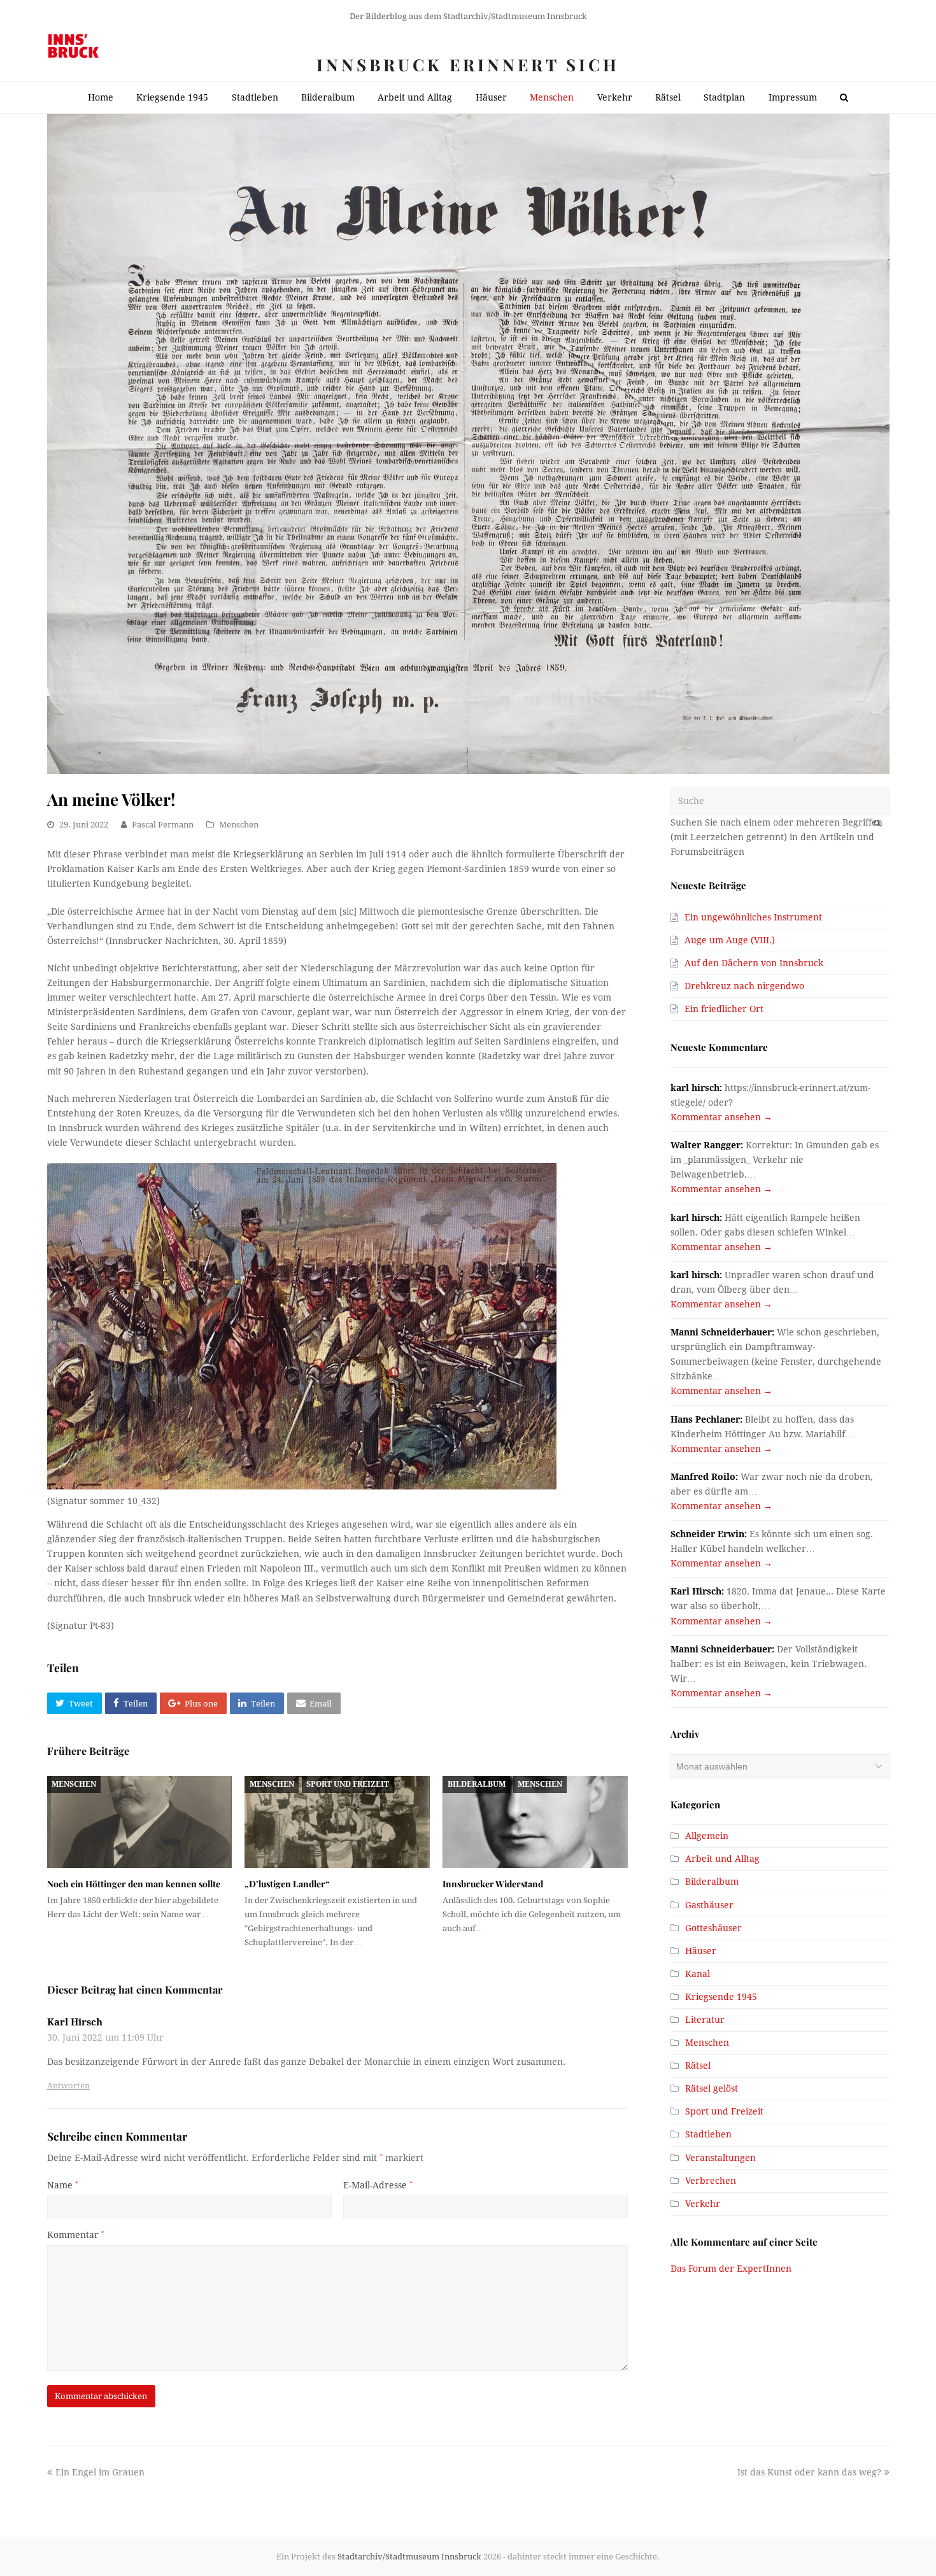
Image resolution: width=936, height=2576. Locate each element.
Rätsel (698, 2066)
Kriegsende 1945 (721, 1997)
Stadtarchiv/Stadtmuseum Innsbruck (409, 2557)
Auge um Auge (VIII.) (730, 940)
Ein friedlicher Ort (724, 1009)
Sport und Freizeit (348, 1784)
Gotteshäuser (713, 1928)
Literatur (705, 2020)
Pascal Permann (163, 825)
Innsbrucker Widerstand (493, 1884)
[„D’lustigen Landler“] (337, 1822)
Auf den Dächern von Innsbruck (754, 963)
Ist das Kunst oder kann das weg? (809, 2472)
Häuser (701, 1951)
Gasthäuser (709, 1905)
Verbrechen (711, 2181)
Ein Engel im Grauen (100, 2472)
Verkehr (703, 2204)
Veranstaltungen (720, 2158)
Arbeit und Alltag (722, 1859)
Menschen (239, 825)
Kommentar (76, 2235)
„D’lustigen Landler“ (287, 1884)
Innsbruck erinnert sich (468, 65)
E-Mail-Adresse (378, 2185)
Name (63, 2185)
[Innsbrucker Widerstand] (535, 1822)
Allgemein (707, 1836)
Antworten (68, 2086)
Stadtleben (708, 2134)
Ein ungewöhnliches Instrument (753, 917)
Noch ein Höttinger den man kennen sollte (134, 1884)
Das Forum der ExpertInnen (731, 2269)
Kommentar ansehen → (721, 1117)
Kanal (698, 1974)
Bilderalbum (477, 1784)
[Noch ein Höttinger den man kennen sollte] (140, 1822)
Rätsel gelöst (712, 2088)
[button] (74, 1703)
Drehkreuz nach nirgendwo (744, 986)
